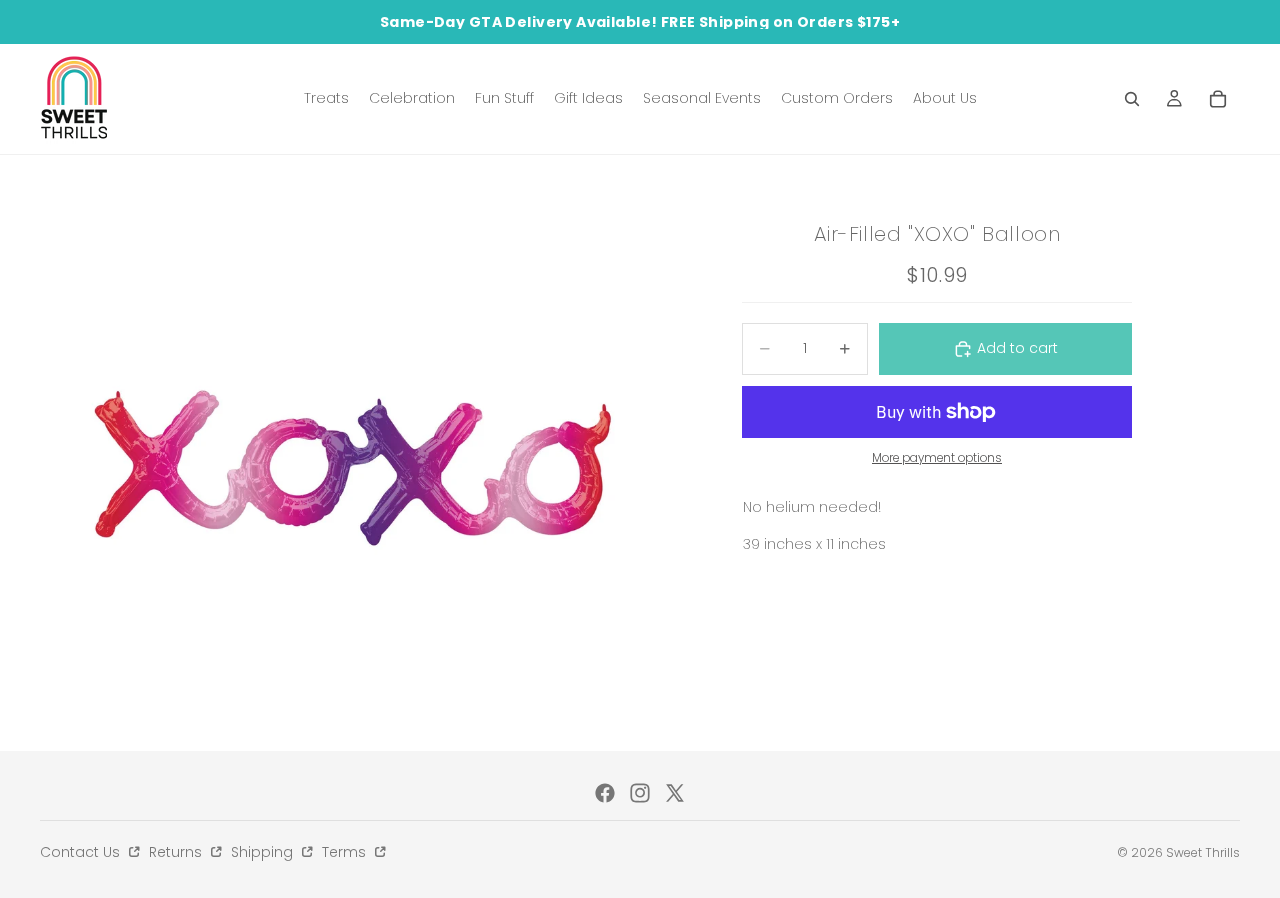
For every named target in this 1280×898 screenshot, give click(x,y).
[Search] (1132, 99)
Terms (346, 852)
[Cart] (1218, 99)
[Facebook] (605, 793)
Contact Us (82, 852)
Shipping (264, 852)
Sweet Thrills (1203, 852)
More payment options (937, 458)
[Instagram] (640, 793)
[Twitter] (675, 793)
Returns (177, 852)
